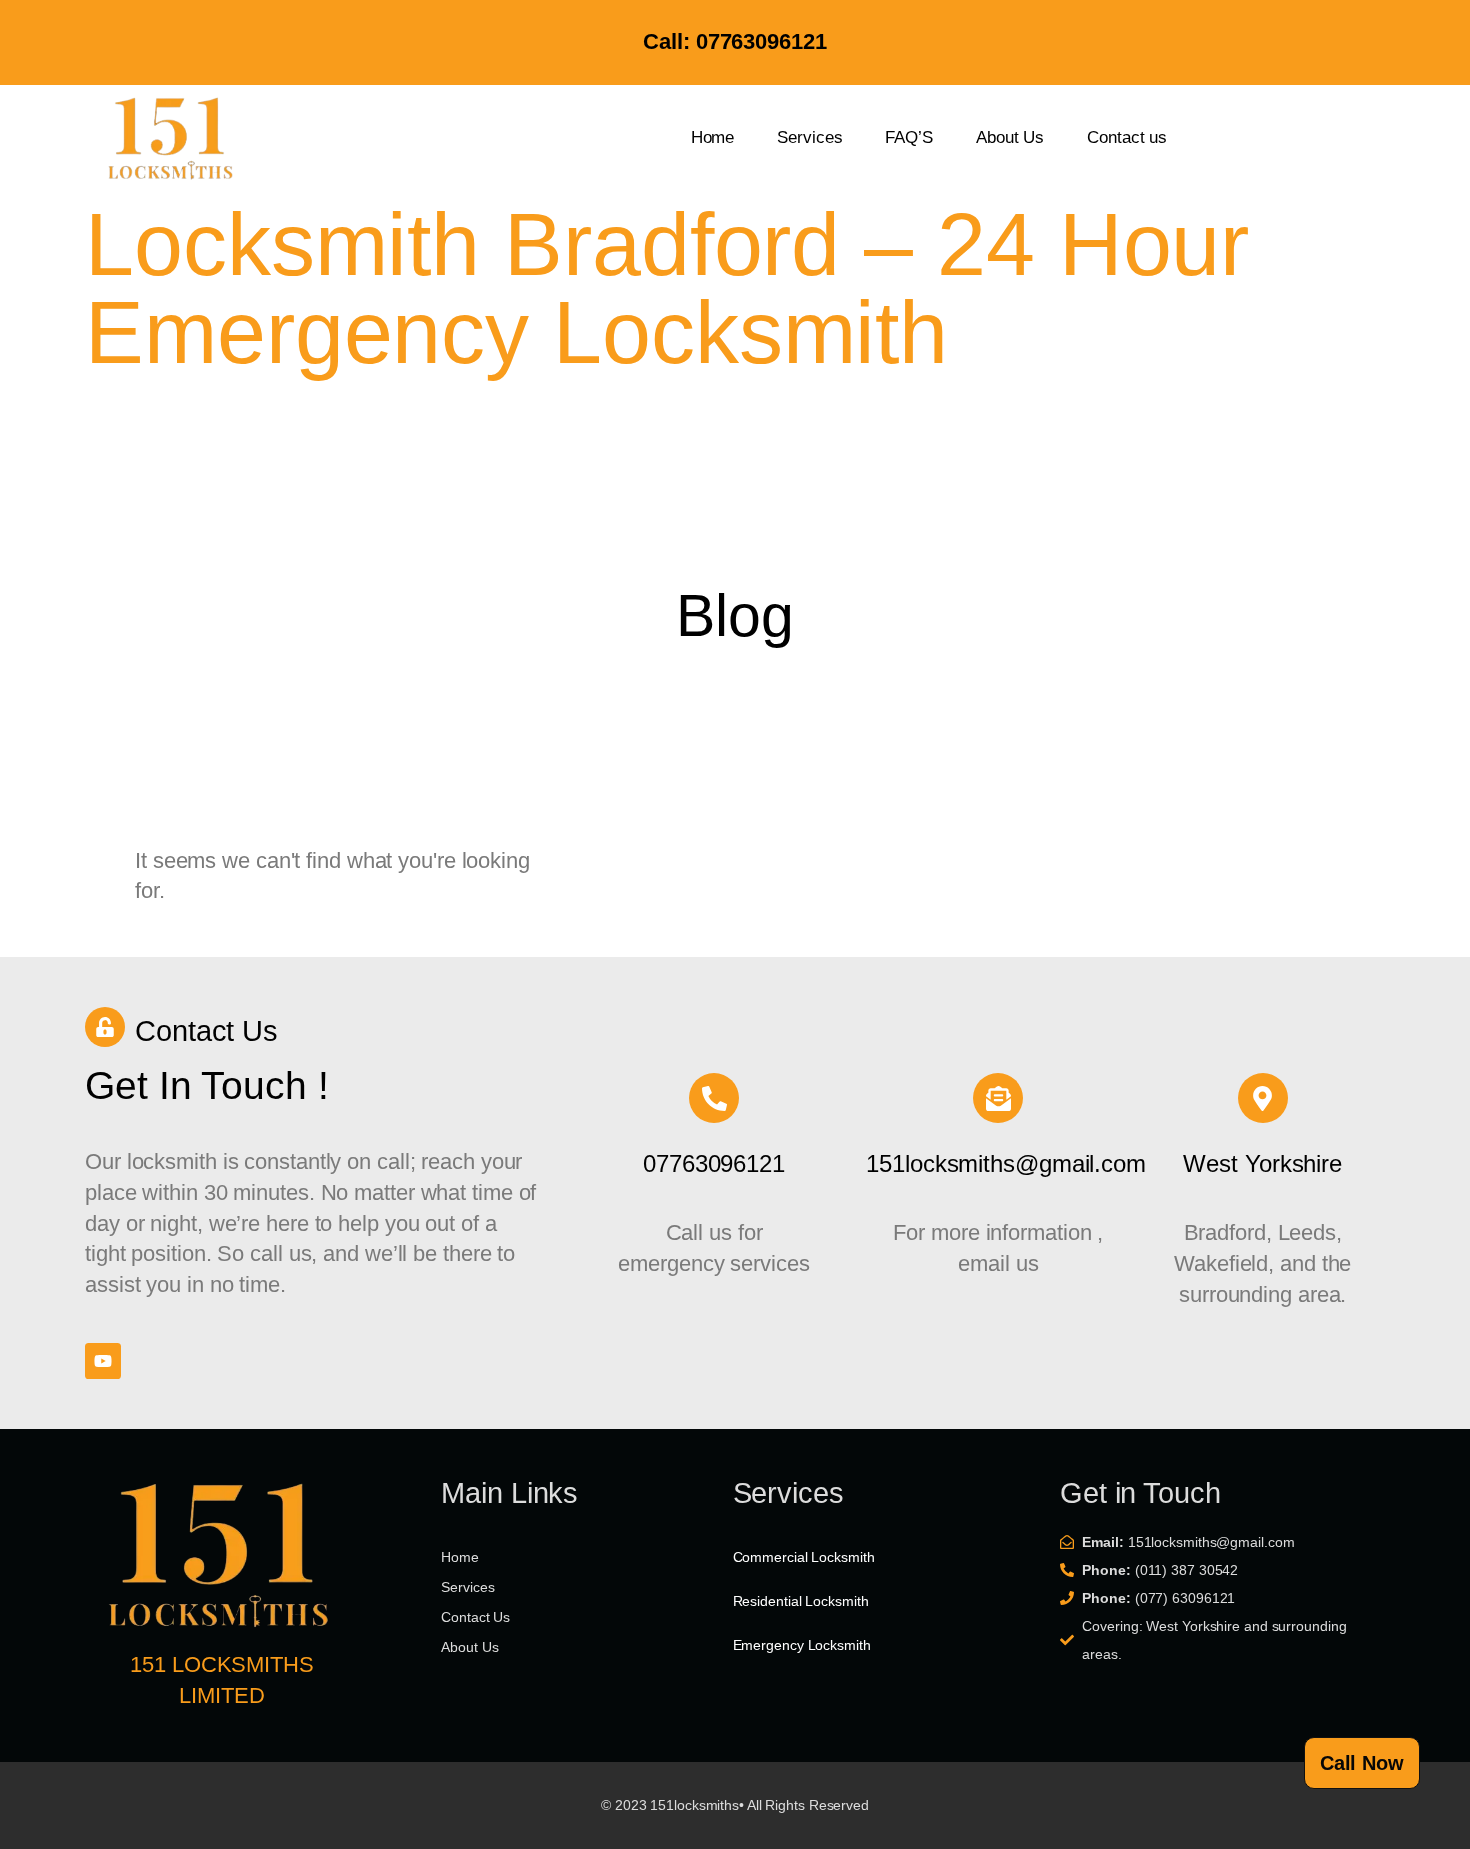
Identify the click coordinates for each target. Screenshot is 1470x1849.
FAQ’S (909, 137)
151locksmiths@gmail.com (1006, 1163)
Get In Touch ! (207, 1085)
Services (809, 137)
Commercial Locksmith (804, 1557)
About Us (1010, 137)
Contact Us (206, 1031)
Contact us (1127, 137)
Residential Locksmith (801, 1601)
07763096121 (714, 1163)
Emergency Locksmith (802, 1645)
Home (713, 137)
